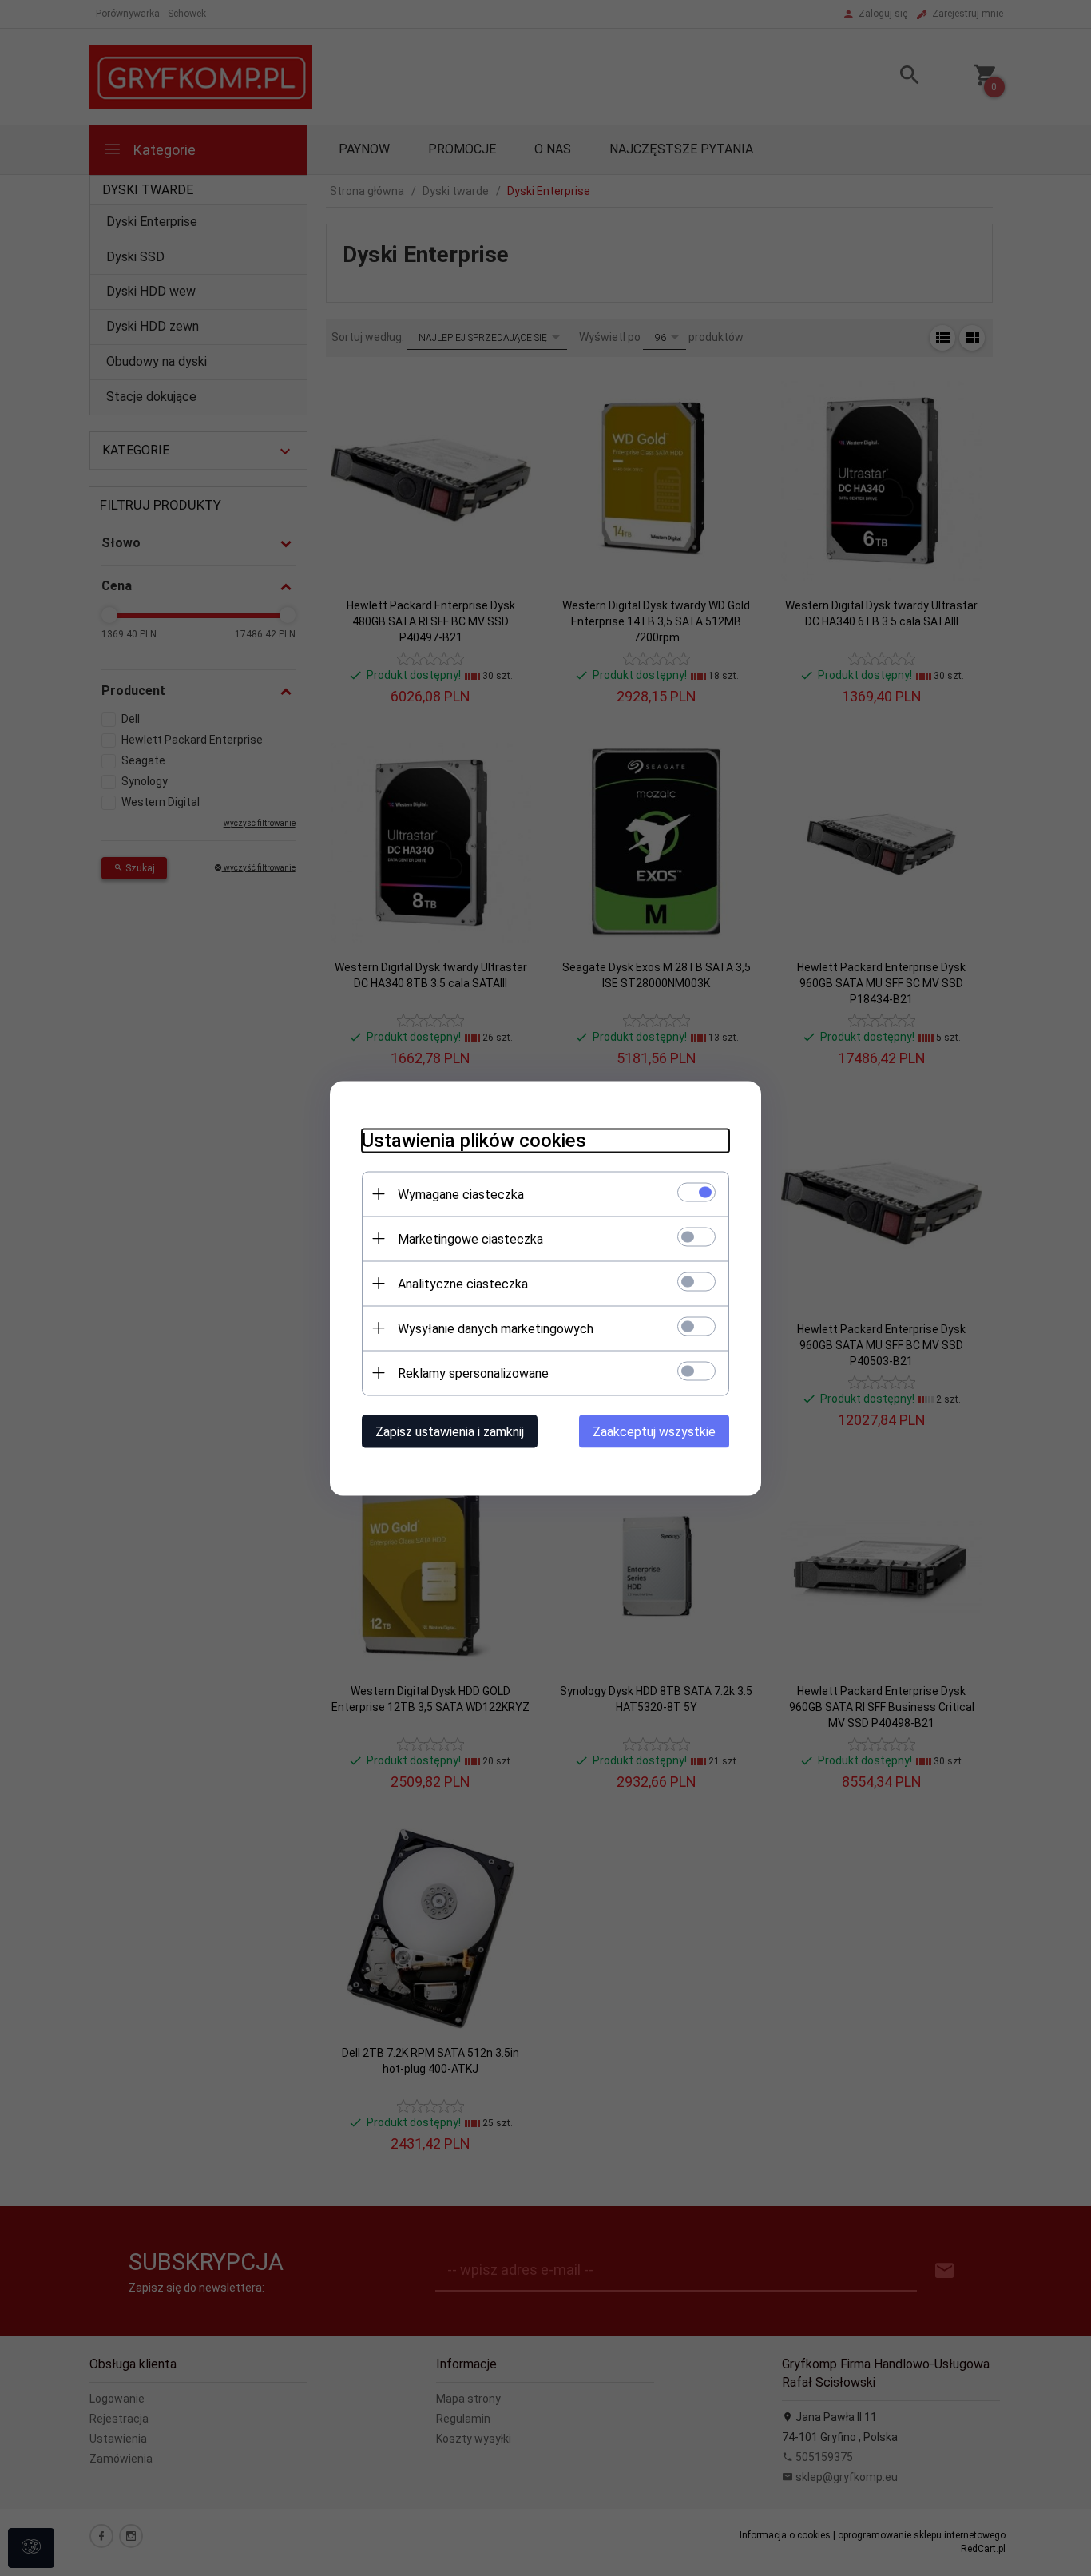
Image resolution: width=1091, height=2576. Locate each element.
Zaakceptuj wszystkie (654, 1431)
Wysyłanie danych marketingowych (496, 1328)
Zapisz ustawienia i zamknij (450, 1431)
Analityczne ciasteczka (463, 1283)
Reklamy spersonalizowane (473, 1373)
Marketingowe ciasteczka (470, 1238)
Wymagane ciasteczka (461, 1194)
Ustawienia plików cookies (474, 1140)
